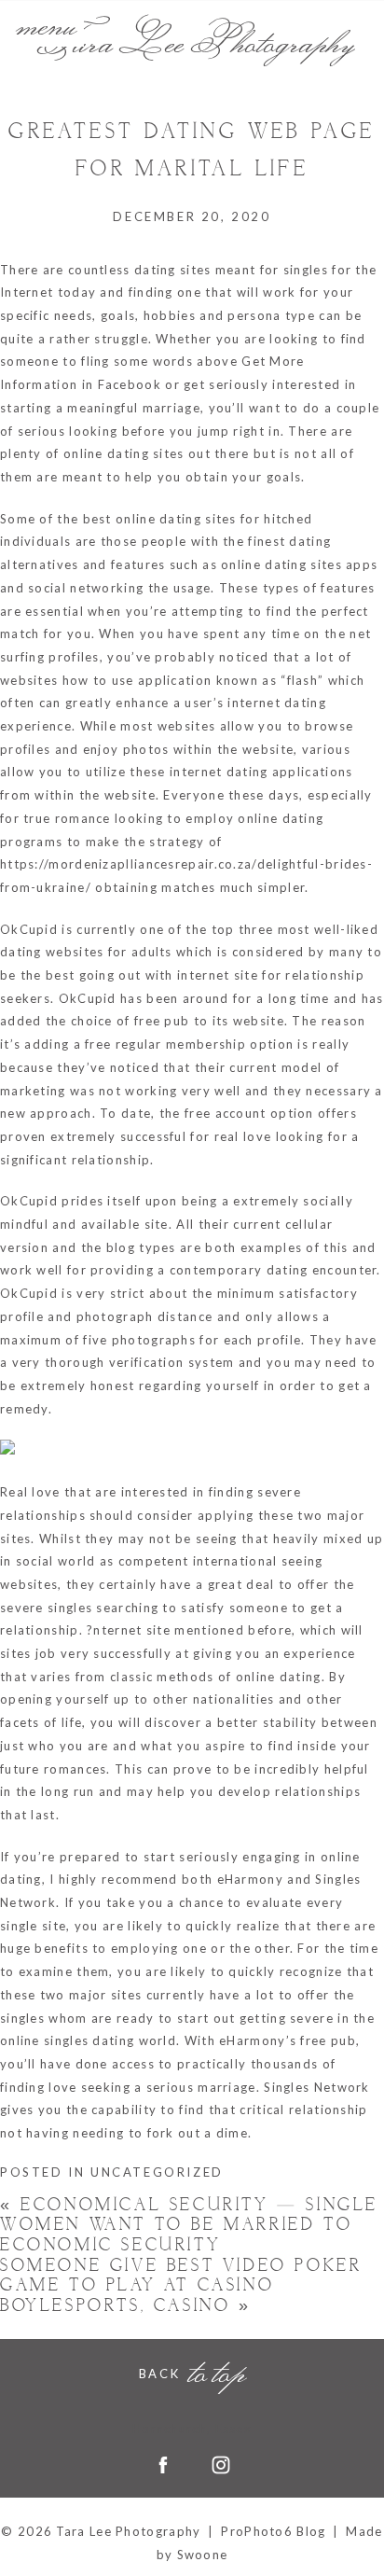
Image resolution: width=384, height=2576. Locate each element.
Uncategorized (157, 2172)
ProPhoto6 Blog (273, 2531)
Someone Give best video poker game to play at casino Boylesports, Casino (181, 2286)
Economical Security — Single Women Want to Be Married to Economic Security (189, 2225)
